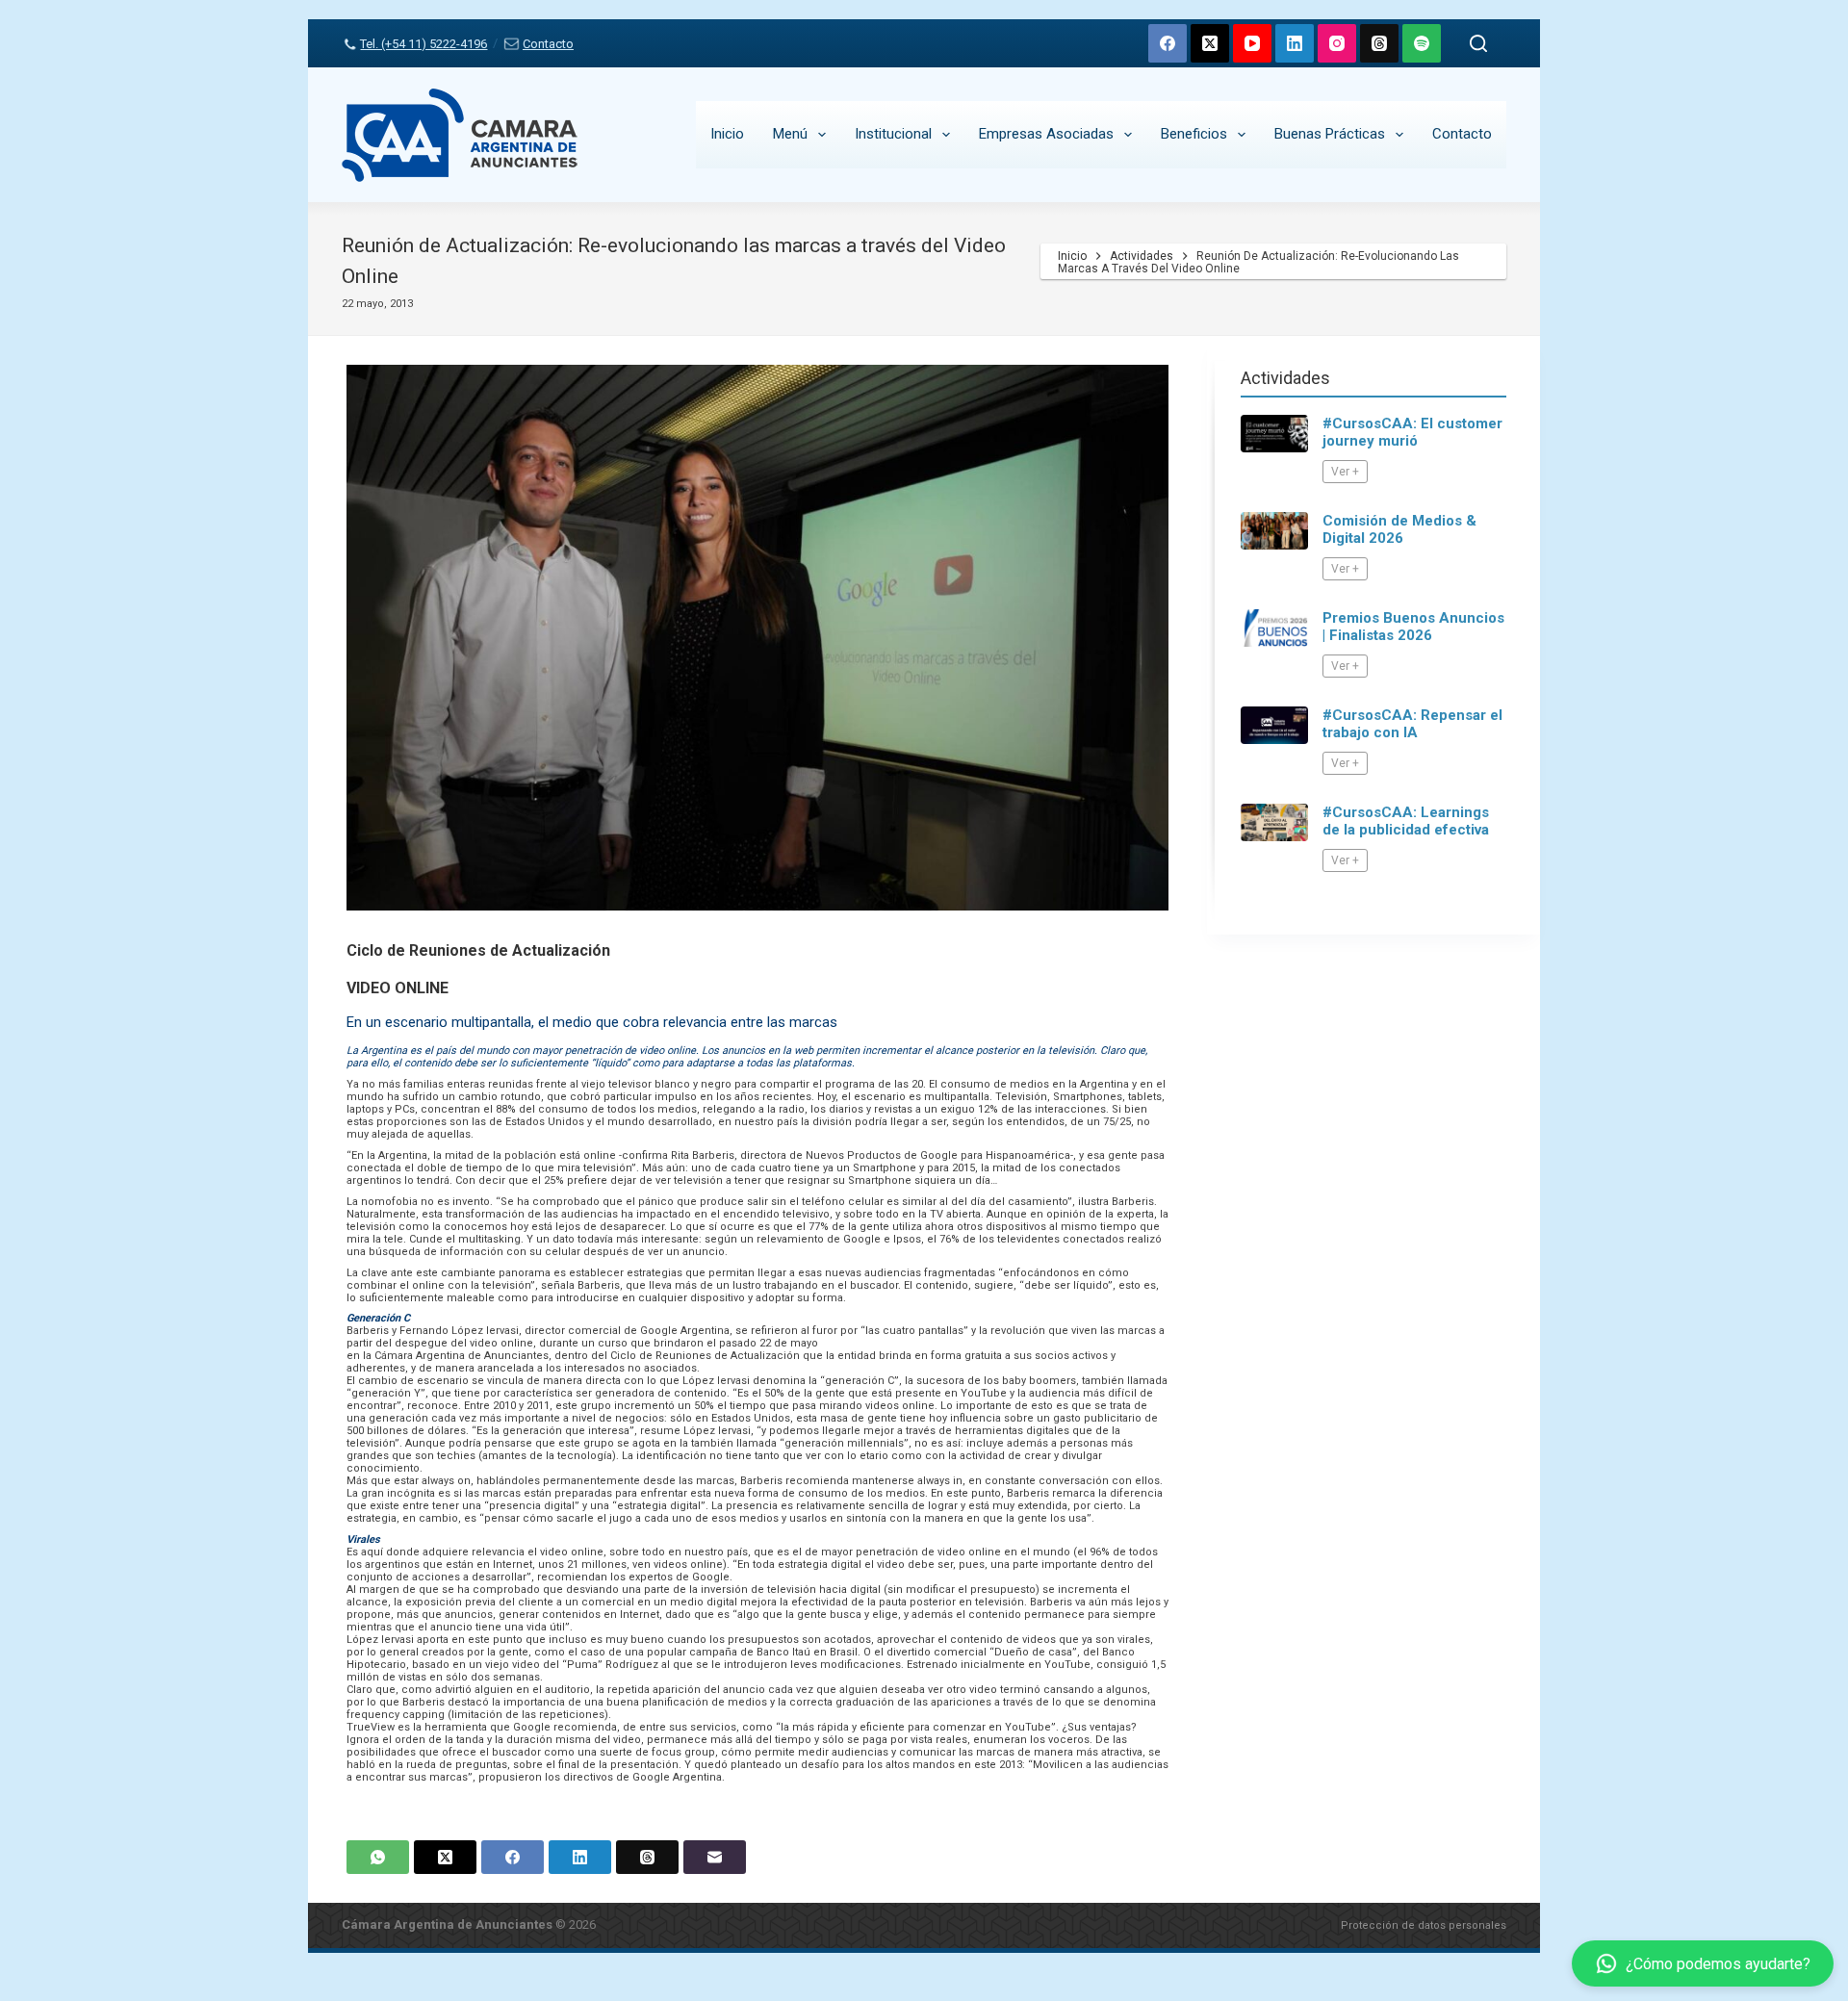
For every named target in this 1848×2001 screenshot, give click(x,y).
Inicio (727, 134)
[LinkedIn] (1295, 43)
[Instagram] (1337, 43)
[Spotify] (1422, 43)
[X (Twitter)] (1210, 43)
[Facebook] (1168, 43)
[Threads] (1379, 43)
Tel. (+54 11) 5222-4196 (423, 44)
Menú (790, 134)
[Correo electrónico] (715, 1857)
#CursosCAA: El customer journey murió (1412, 432)
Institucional (893, 134)
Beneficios (1194, 134)
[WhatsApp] (378, 1857)
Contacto (548, 44)
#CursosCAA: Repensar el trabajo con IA (1412, 724)
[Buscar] (1478, 43)
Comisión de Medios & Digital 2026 (1399, 529)
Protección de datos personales (1424, 1925)
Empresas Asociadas (1046, 134)
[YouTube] (1252, 43)
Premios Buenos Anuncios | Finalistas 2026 (1413, 627)
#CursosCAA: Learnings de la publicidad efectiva (1406, 821)
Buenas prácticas (1330, 134)
